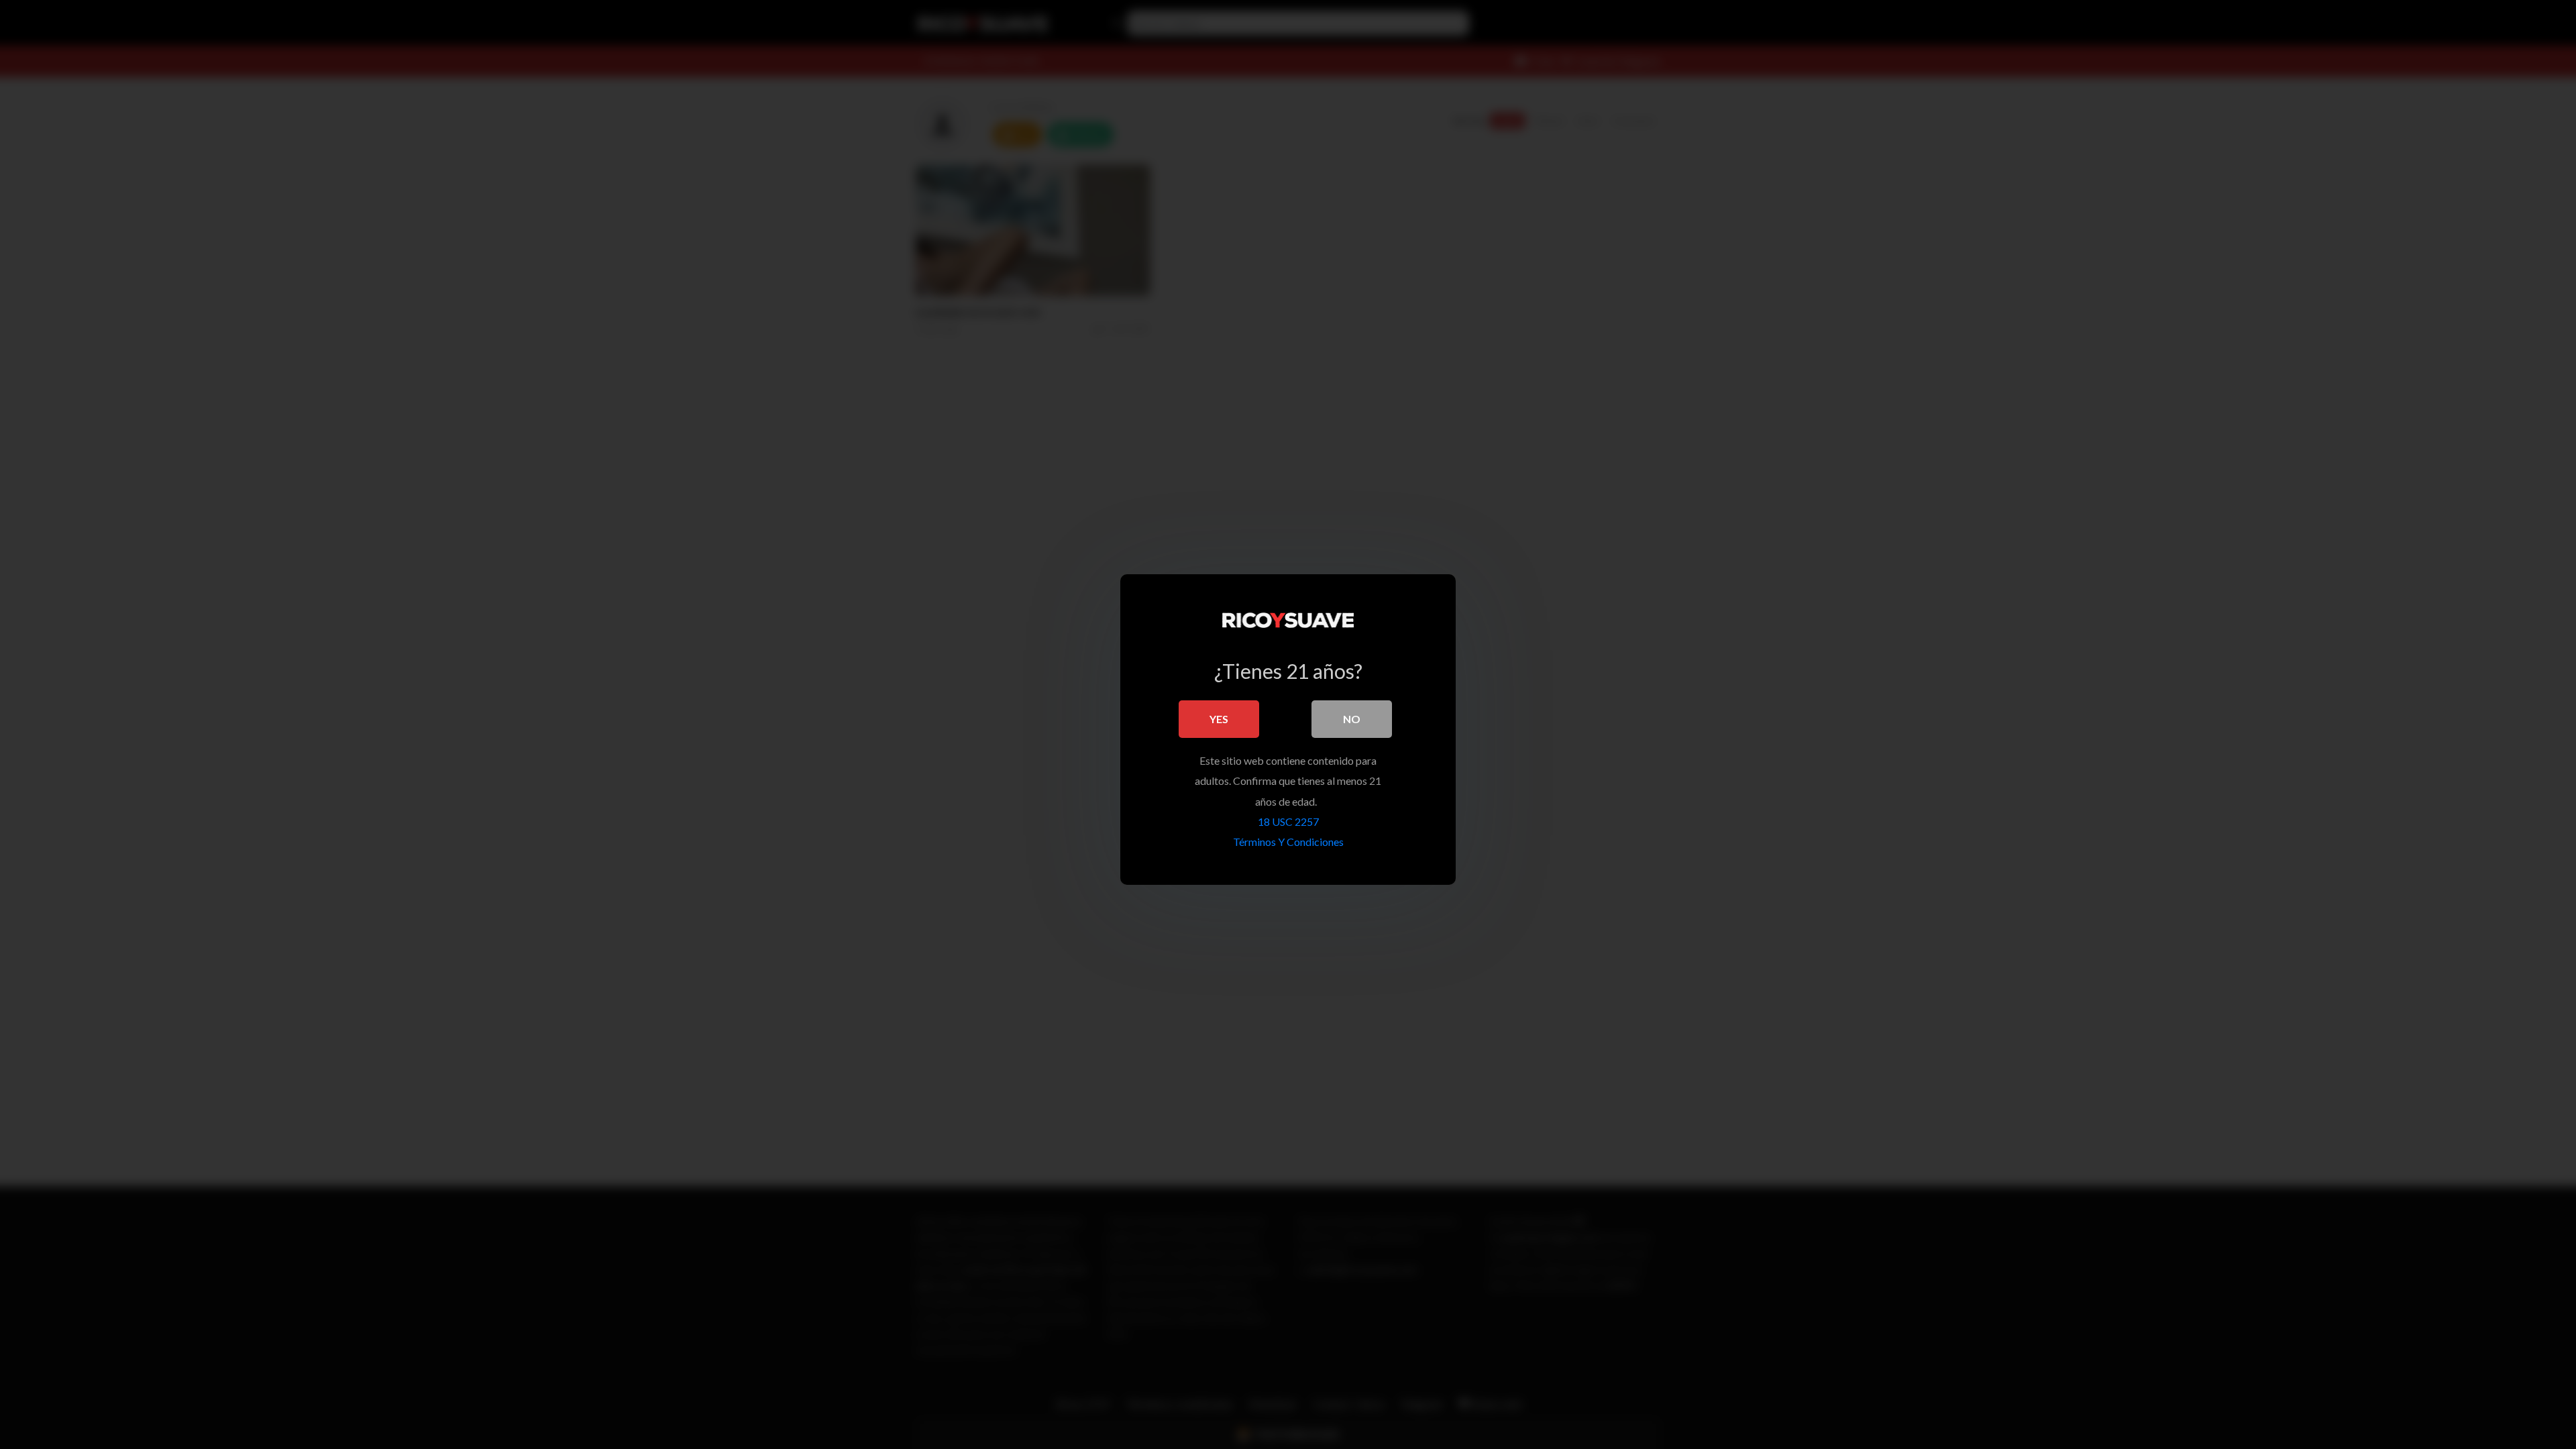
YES (1219, 719)
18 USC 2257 (1288, 821)
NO (1352, 719)
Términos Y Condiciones (1288, 842)
